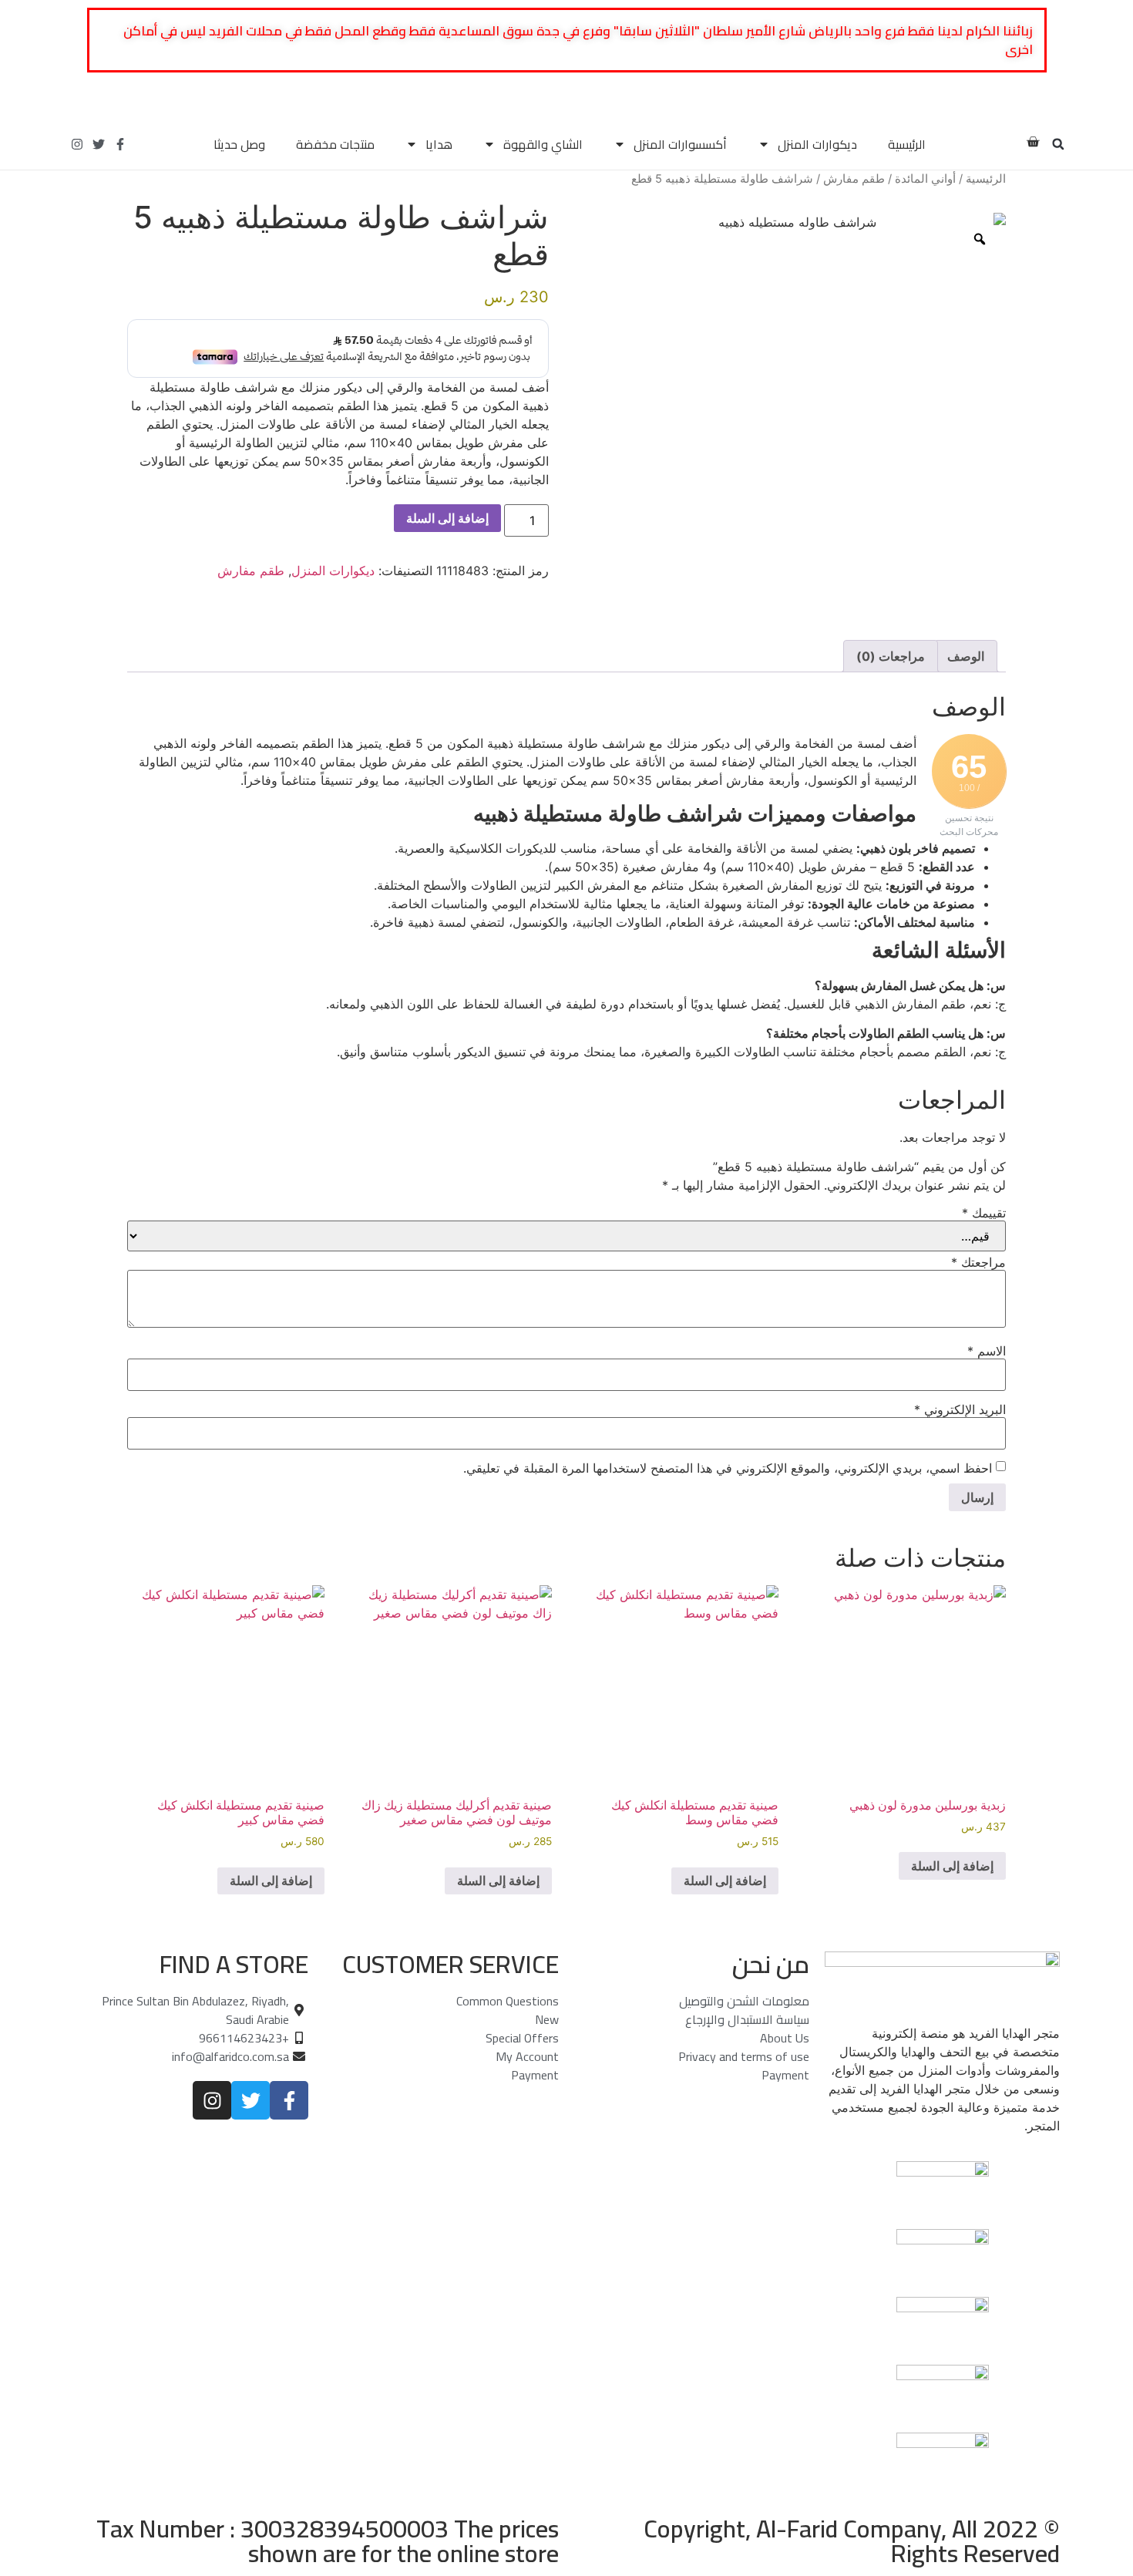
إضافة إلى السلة (447, 518)
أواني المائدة (925, 179)
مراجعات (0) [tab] (891, 656)
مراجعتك (978, 1262)
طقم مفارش (854, 179)
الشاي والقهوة (543, 144)
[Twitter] (99, 144)
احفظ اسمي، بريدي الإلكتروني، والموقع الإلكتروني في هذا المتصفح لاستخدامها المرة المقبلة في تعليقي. (728, 1468)
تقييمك (984, 1213)
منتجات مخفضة (335, 144)
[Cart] (1033, 142)
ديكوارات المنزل (817, 144)
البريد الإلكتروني (960, 1409)
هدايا (439, 144)
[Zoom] (980, 239)
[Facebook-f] (120, 144)
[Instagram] (77, 144)
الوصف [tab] (966, 656)
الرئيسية (907, 144)
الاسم (987, 1351)
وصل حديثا (239, 144)
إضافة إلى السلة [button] (952, 1866)
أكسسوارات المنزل (680, 144)
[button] (1058, 144)
